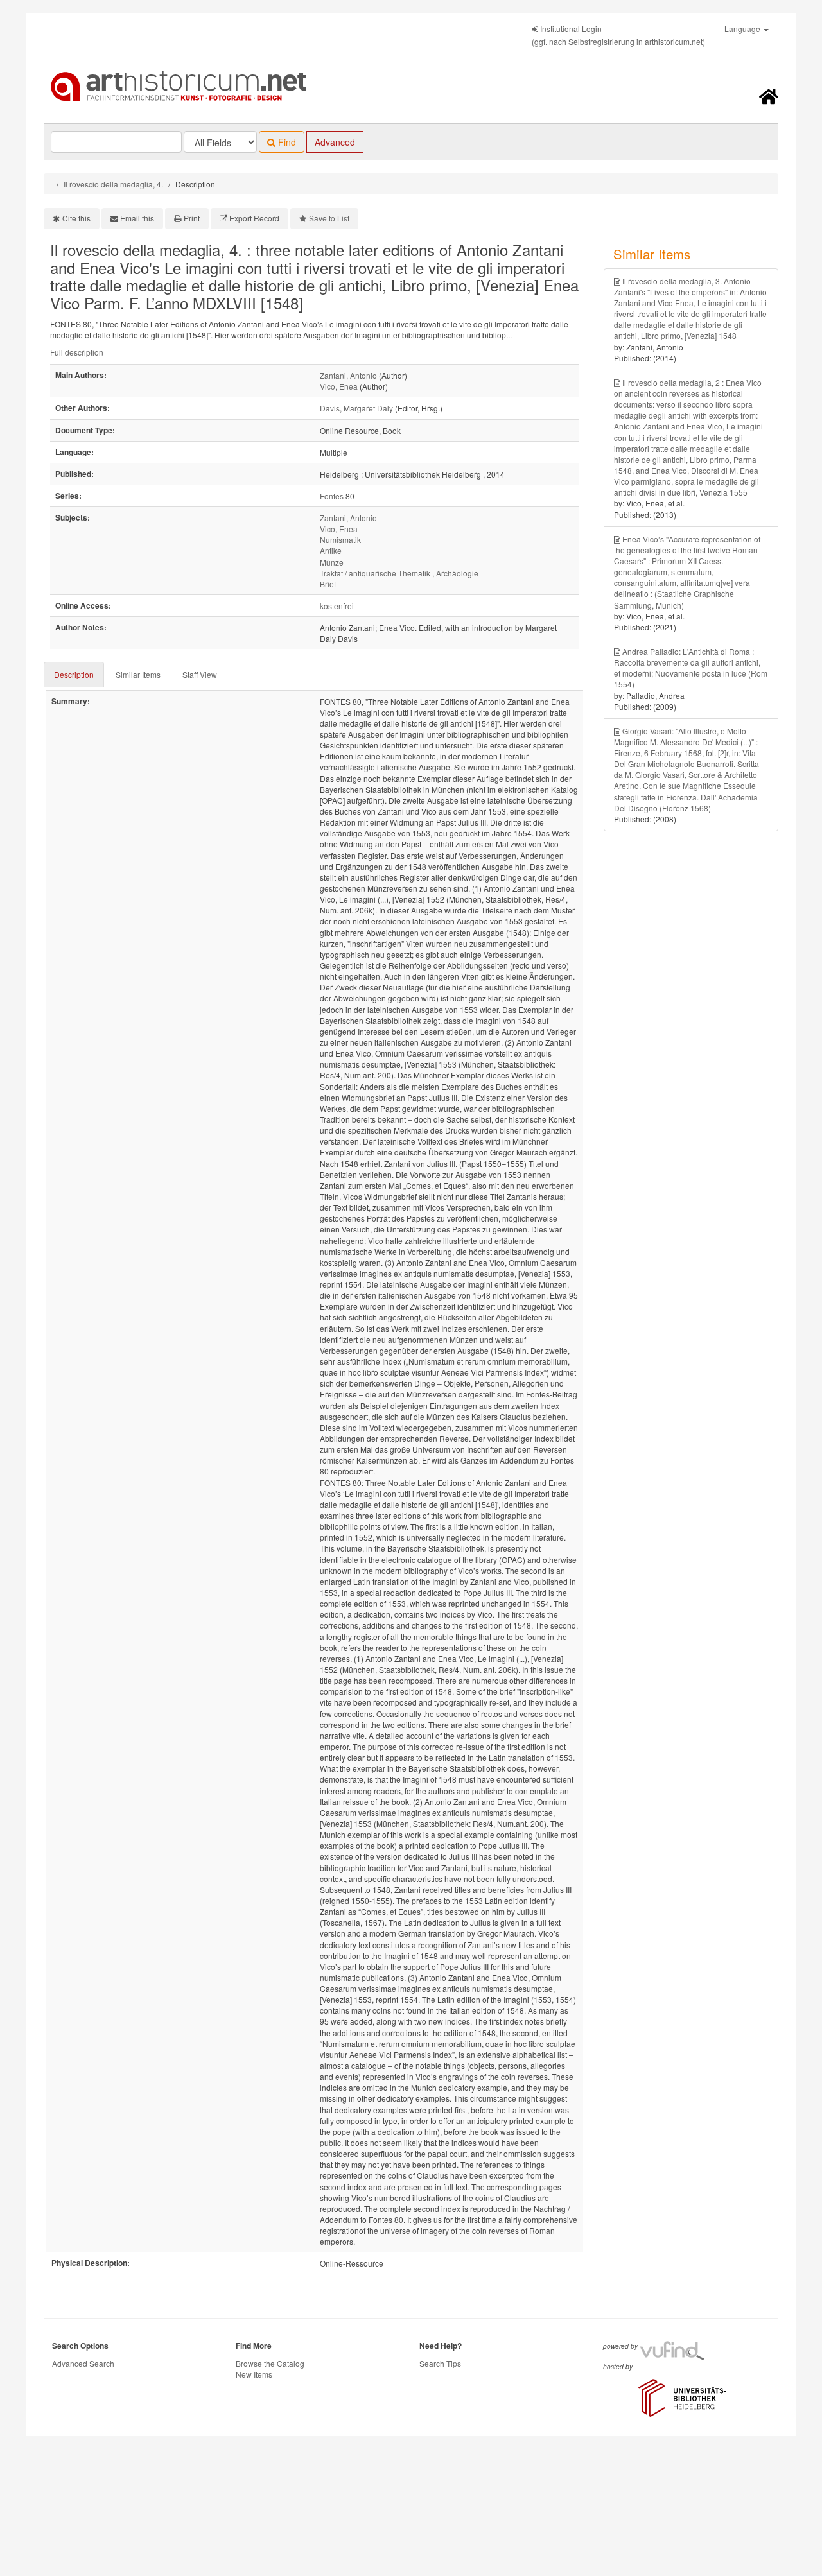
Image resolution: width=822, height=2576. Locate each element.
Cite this (76, 218)
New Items (254, 2374)
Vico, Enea (339, 386)
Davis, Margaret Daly (356, 408)
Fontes (332, 496)
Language (743, 29)
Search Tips (440, 2363)
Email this (137, 218)
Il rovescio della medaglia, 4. (113, 184)
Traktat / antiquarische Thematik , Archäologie (399, 573)
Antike (331, 550)
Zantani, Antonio (348, 375)
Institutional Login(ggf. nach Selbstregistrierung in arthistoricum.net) (618, 35)
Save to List (329, 218)
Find (286, 142)
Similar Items (138, 674)
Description (74, 674)
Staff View (200, 674)
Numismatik (340, 540)
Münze (332, 562)
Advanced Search (83, 2363)
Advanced (335, 142)
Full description (77, 352)
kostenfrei (337, 606)
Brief (328, 584)
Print (192, 218)
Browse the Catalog (270, 2363)
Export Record (254, 218)
